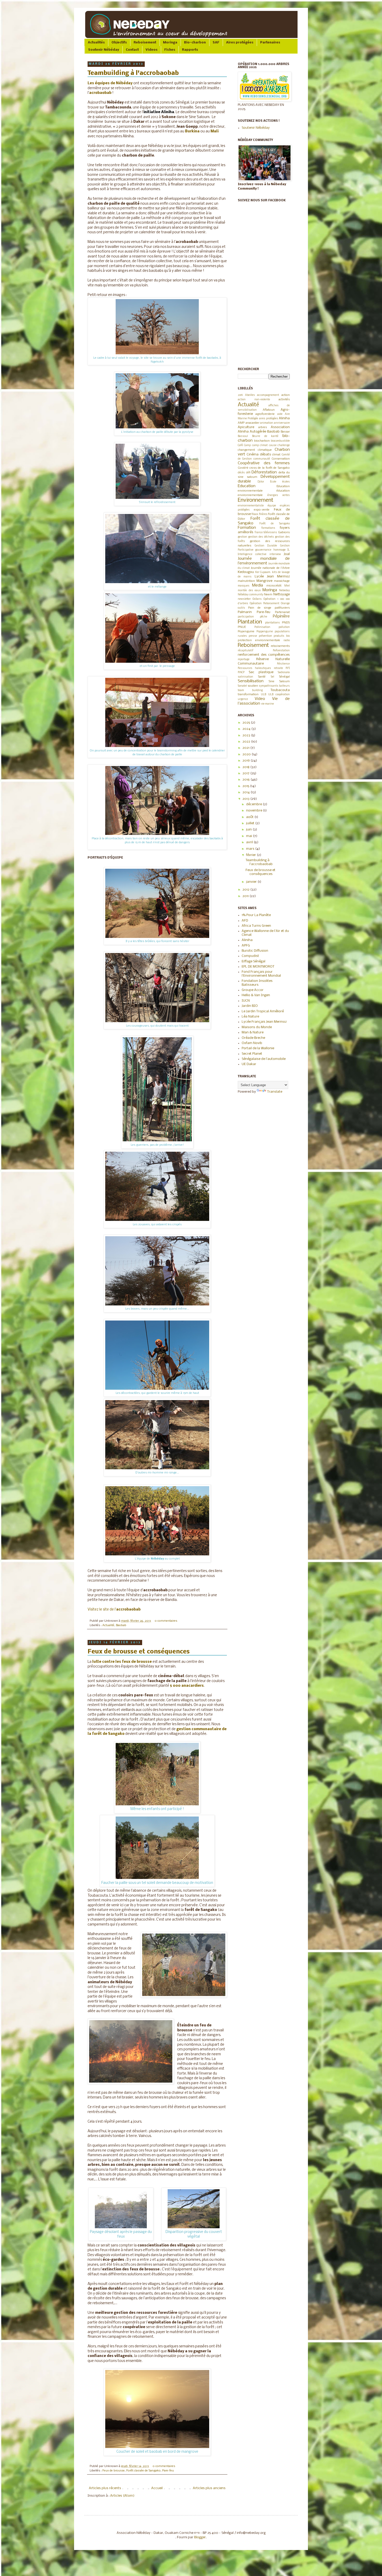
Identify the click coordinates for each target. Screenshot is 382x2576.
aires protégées (269, 419)
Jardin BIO (250, 1006)
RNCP (241, 672)
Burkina (192, 131)
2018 (246, 767)
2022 (247, 742)
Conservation (281, 459)
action (286, 395)
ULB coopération (279, 695)
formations (268, 528)
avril (250, 842)
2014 (246, 792)
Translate (275, 1092)
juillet (251, 823)
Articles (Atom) (122, 2496)
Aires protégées (240, 43)
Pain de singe (260, 608)
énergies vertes (279, 495)
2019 (240, 395)
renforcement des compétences (264, 655)
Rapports (190, 50)
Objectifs (119, 43)
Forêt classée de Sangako (143, 2471)
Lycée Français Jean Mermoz (264, 1022)
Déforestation (264, 472)
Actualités (96, 43)
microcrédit (274, 586)
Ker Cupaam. (263, 572)
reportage (244, 659)
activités (284, 400)
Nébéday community (251, 595)
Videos (152, 50)
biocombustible (280, 441)
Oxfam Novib (252, 1043)
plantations (272, 623)
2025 (247, 723)
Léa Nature (250, 1017)
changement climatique (255, 450)
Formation (247, 528)
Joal (287, 554)
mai (249, 836)
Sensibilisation (251, 681)
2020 (247, 754)
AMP (241, 423)
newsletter (244, 599)
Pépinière (281, 616)
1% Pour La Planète (256, 915)
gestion (242, 537)
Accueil (157, 2488)
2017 (246, 773)
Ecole (273, 482)
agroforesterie (265, 414)
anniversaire (282, 423)
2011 (246, 896)
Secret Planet (252, 1054)
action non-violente (254, 400)
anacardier (252, 423)
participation (246, 617)
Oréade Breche (253, 1038)
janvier (252, 882)
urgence (243, 699)
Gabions (284, 532)
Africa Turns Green (256, 926)
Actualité (108, 1625)
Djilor (261, 482)
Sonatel (242, 686)
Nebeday (284, 591)
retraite (278, 668)
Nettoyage (282, 594)
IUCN (246, 1001)
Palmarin (245, 612)
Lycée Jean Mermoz (272, 577)
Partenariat (282, 612)
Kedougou (246, 572)
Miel (287, 586)
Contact (132, 50)
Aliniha (284, 418)
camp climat (260, 445)
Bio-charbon (195, 43)
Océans (257, 599)
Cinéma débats (259, 455)
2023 (247, 735)
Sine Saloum (279, 681)
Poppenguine (265, 632)
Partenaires (270, 43)
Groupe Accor (253, 990)
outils (241, 608)
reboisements (280, 646)
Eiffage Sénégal (253, 961)
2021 (246, 748)
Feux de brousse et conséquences (139, 1652)
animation (267, 423)
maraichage (282, 581)
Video (260, 699)
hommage (279, 550)
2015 (246, 786)
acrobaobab (100, 93)
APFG (246, 946)
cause (273, 445)
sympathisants (269, 686)
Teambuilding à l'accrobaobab (133, 73)
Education (247, 486)
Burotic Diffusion (255, 951)
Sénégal (284, 677)
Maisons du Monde (257, 1027)
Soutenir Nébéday (104, 50)
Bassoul (243, 436)
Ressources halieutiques (254, 668)
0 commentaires (166, 1621)
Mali (215, 131)
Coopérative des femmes (264, 463)
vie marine (268, 704)
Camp (247, 445)
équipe (272, 506)
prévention (265, 636)
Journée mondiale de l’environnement (264, 561)
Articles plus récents (105, 2488)
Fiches (170, 50)
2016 (246, 780)
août (250, 817)
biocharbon (262, 441)
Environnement (256, 500)
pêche (264, 617)
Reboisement (145, 43)
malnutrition (246, 581)
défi (248, 473)
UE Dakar (249, 1064)
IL (289, 550)
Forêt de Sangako (275, 524)
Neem (268, 595)
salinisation (245, 677)
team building (250, 690)
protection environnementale (259, 640)
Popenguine (246, 632)
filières (263, 514)
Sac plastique (261, 672)
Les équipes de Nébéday (110, 83)
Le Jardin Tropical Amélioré (263, 1011)
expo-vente (262, 510)
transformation (248, 694)
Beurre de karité (265, 436)
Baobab (121, 1625)
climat (276, 455)
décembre (254, 804)
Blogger (200, 2537)
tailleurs (284, 686)
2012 (246, 890)
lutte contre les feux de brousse (122, 1662)
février (251, 855)
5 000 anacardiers (187, 1686)
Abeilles (250, 395)
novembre (255, 811)
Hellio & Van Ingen (256, 995)
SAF (216, 43)
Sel (272, 677)
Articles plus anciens (209, 2488)
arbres (263, 427)
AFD (245, 921)
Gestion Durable (266, 546)
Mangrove (264, 581)
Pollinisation (262, 627)
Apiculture (246, 427)
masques (244, 586)
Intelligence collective (252, 554)
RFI (288, 668)
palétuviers (282, 608)
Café (240, 445)
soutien (253, 686)
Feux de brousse (114, 2471)
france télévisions (266, 533)
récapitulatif (246, 651)
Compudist (250, 956)
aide (280, 414)
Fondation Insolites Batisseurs (257, 983)
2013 (246, 799)
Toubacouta (280, 690)
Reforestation (281, 651)
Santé (262, 677)
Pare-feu (168, 2471)
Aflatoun (269, 410)
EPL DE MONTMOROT (258, 967)
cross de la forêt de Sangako (270, 468)
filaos (255, 514)
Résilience (283, 664)
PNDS (286, 623)
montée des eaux (249, 591)
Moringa (170, 43)
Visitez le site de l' (114, 1610)
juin (249, 830)
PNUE (242, 627)
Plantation (250, 622)
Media (258, 585)
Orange (285, 604)
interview (275, 554)
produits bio (282, 636)
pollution (284, 627)
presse (253, 636)
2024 (247, 729)
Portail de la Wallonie (258, 1048)
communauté (262, 459)
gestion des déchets (261, 537)
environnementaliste (251, 506)
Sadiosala (284, 672)
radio (287, 640)
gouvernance (263, 550)
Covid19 (243, 468)
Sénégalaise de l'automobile (264, 1059)
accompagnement (268, 395)
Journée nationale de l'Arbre (270, 568)
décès (241, 473)
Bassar (285, 432)
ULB (264, 695)
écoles (286, 482)
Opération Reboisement (265, 604)
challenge (284, 445)
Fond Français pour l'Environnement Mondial (261, 974)
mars (251, 849)
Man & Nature (253, 1032)
